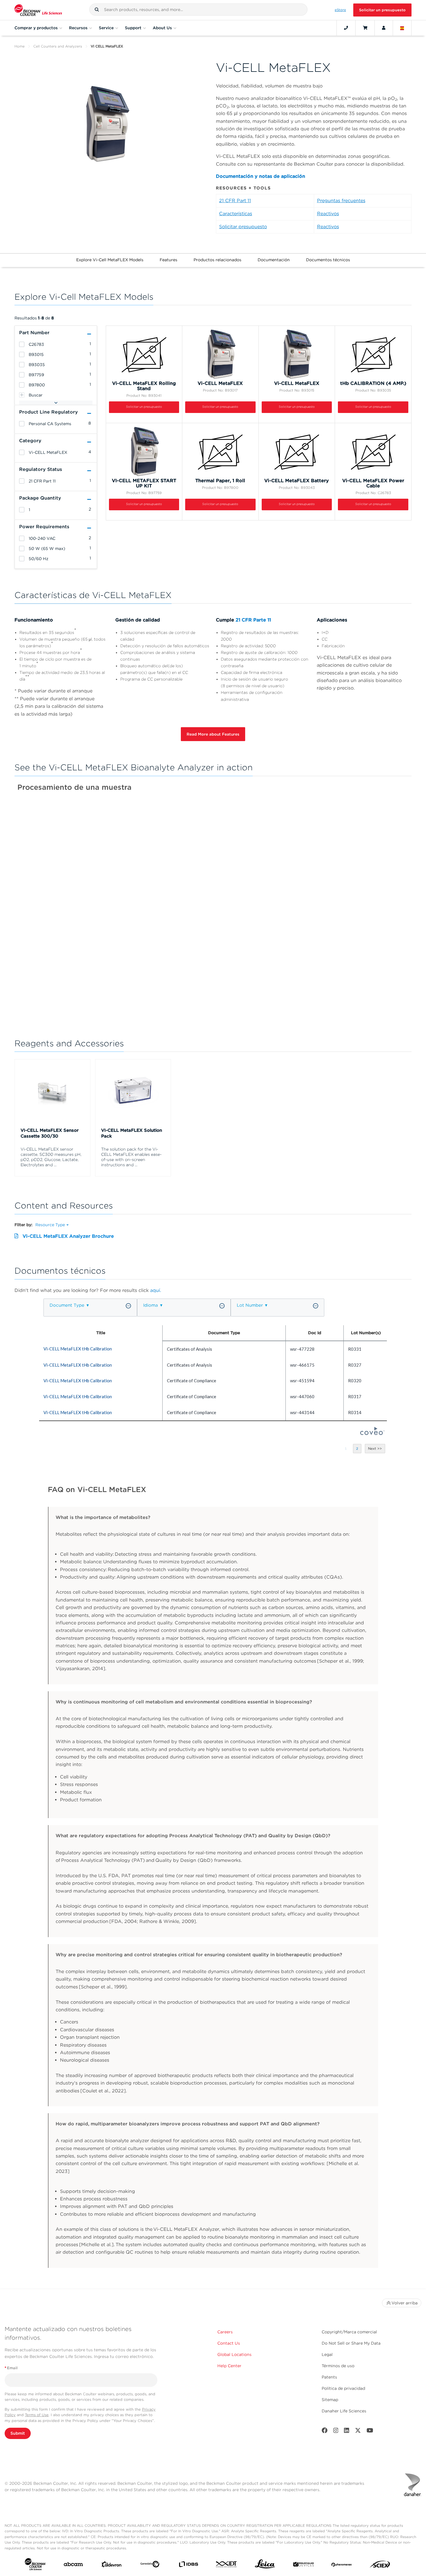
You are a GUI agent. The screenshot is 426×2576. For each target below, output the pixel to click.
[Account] (384, 28)
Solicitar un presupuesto (382, 10)
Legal (327, 2354)
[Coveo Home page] (372, 1433)
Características (236, 214)
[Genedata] (150, 2565)
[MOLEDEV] (303, 2566)
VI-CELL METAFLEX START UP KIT (144, 483)
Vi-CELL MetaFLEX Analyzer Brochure (68, 1236)
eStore (340, 10)
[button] (97, 10)
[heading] (22, 344)
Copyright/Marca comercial (349, 2332)
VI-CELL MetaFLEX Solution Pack (132, 1133)
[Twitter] (358, 2432)
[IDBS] (188, 2566)
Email (11, 2368)
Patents (329, 2377)
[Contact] (346, 28)
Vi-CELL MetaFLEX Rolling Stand (144, 386)
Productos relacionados (217, 260)
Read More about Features (213, 734)
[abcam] (73, 2565)
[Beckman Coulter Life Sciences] (38, 10)
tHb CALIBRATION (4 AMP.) (373, 383)
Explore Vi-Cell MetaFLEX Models (110, 260)
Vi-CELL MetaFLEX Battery (297, 481)
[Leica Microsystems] (265, 2565)
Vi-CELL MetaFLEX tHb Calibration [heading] (78, 1349)
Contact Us (229, 2343)
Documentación (274, 260)
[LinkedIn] (347, 2432)
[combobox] (199, 10)
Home (20, 46)
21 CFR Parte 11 (253, 620)
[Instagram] (336, 2432)
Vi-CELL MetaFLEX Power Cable (373, 483)
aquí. (156, 1290)
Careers (225, 2332)
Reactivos (328, 214)
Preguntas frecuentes (341, 201)
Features (169, 260)
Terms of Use (37, 2415)
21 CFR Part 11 (235, 201)
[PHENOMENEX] (342, 2565)
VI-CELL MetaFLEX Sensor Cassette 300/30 (50, 1133)
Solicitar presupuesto (243, 227)
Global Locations (234, 2354)
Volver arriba (405, 2303)
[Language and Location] (402, 28)
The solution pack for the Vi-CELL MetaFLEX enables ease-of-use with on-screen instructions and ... (131, 1157)
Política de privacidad (343, 2388)
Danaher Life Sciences (344, 2411)
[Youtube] (370, 2432)
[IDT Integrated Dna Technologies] (227, 2565)
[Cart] (365, 28)
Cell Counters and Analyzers (58, 46)
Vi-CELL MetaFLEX (220, 383)
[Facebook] (325, 2432)
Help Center (229, 2366)
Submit (18, 2433)
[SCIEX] (380, 2566)
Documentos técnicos (328, 260)
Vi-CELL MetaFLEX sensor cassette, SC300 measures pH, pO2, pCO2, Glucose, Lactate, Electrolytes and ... (51, 1157)
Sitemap (330, 2400)
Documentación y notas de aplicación (261, 176)
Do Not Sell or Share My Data (351, 2343)
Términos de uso (338, 2366)
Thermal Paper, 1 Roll (220, 481)
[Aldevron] (112, 2566)
